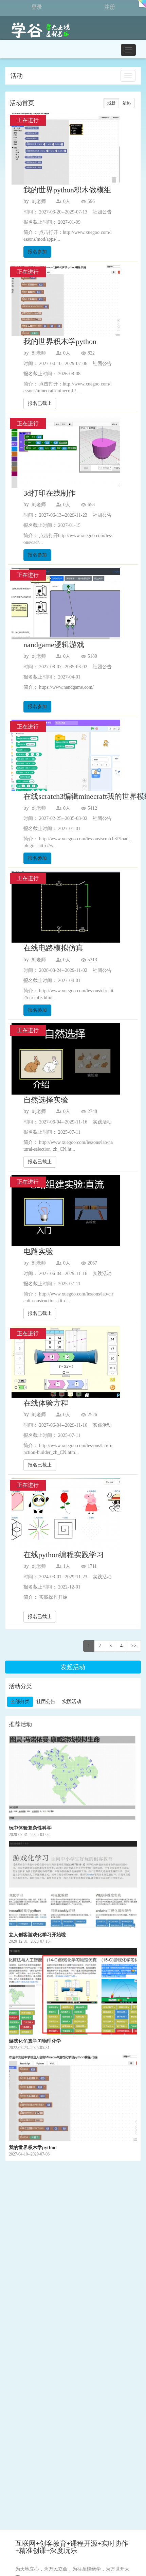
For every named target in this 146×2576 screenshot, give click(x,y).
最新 (111, 103)
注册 (110, 7)
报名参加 (37, 252)
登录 (37, 7)
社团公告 (46, 1702)
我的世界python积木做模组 (67, 190)
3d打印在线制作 (50, 493)
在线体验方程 (46, 1403)
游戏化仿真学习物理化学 (35, 2041)
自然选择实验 (46, 1100)
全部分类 (20, 1702)
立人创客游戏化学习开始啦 (37, 1935)
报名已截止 (40, 403)
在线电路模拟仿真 (53, 948)
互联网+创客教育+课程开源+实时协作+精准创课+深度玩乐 (72, 2547)
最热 (127, 103)
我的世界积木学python (60, 341)
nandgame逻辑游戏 (54, 645)
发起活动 (73, 1667)
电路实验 (38, 1251)
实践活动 (72, 1702)
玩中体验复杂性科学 (30, 1828)
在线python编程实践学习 (64, 1555)
